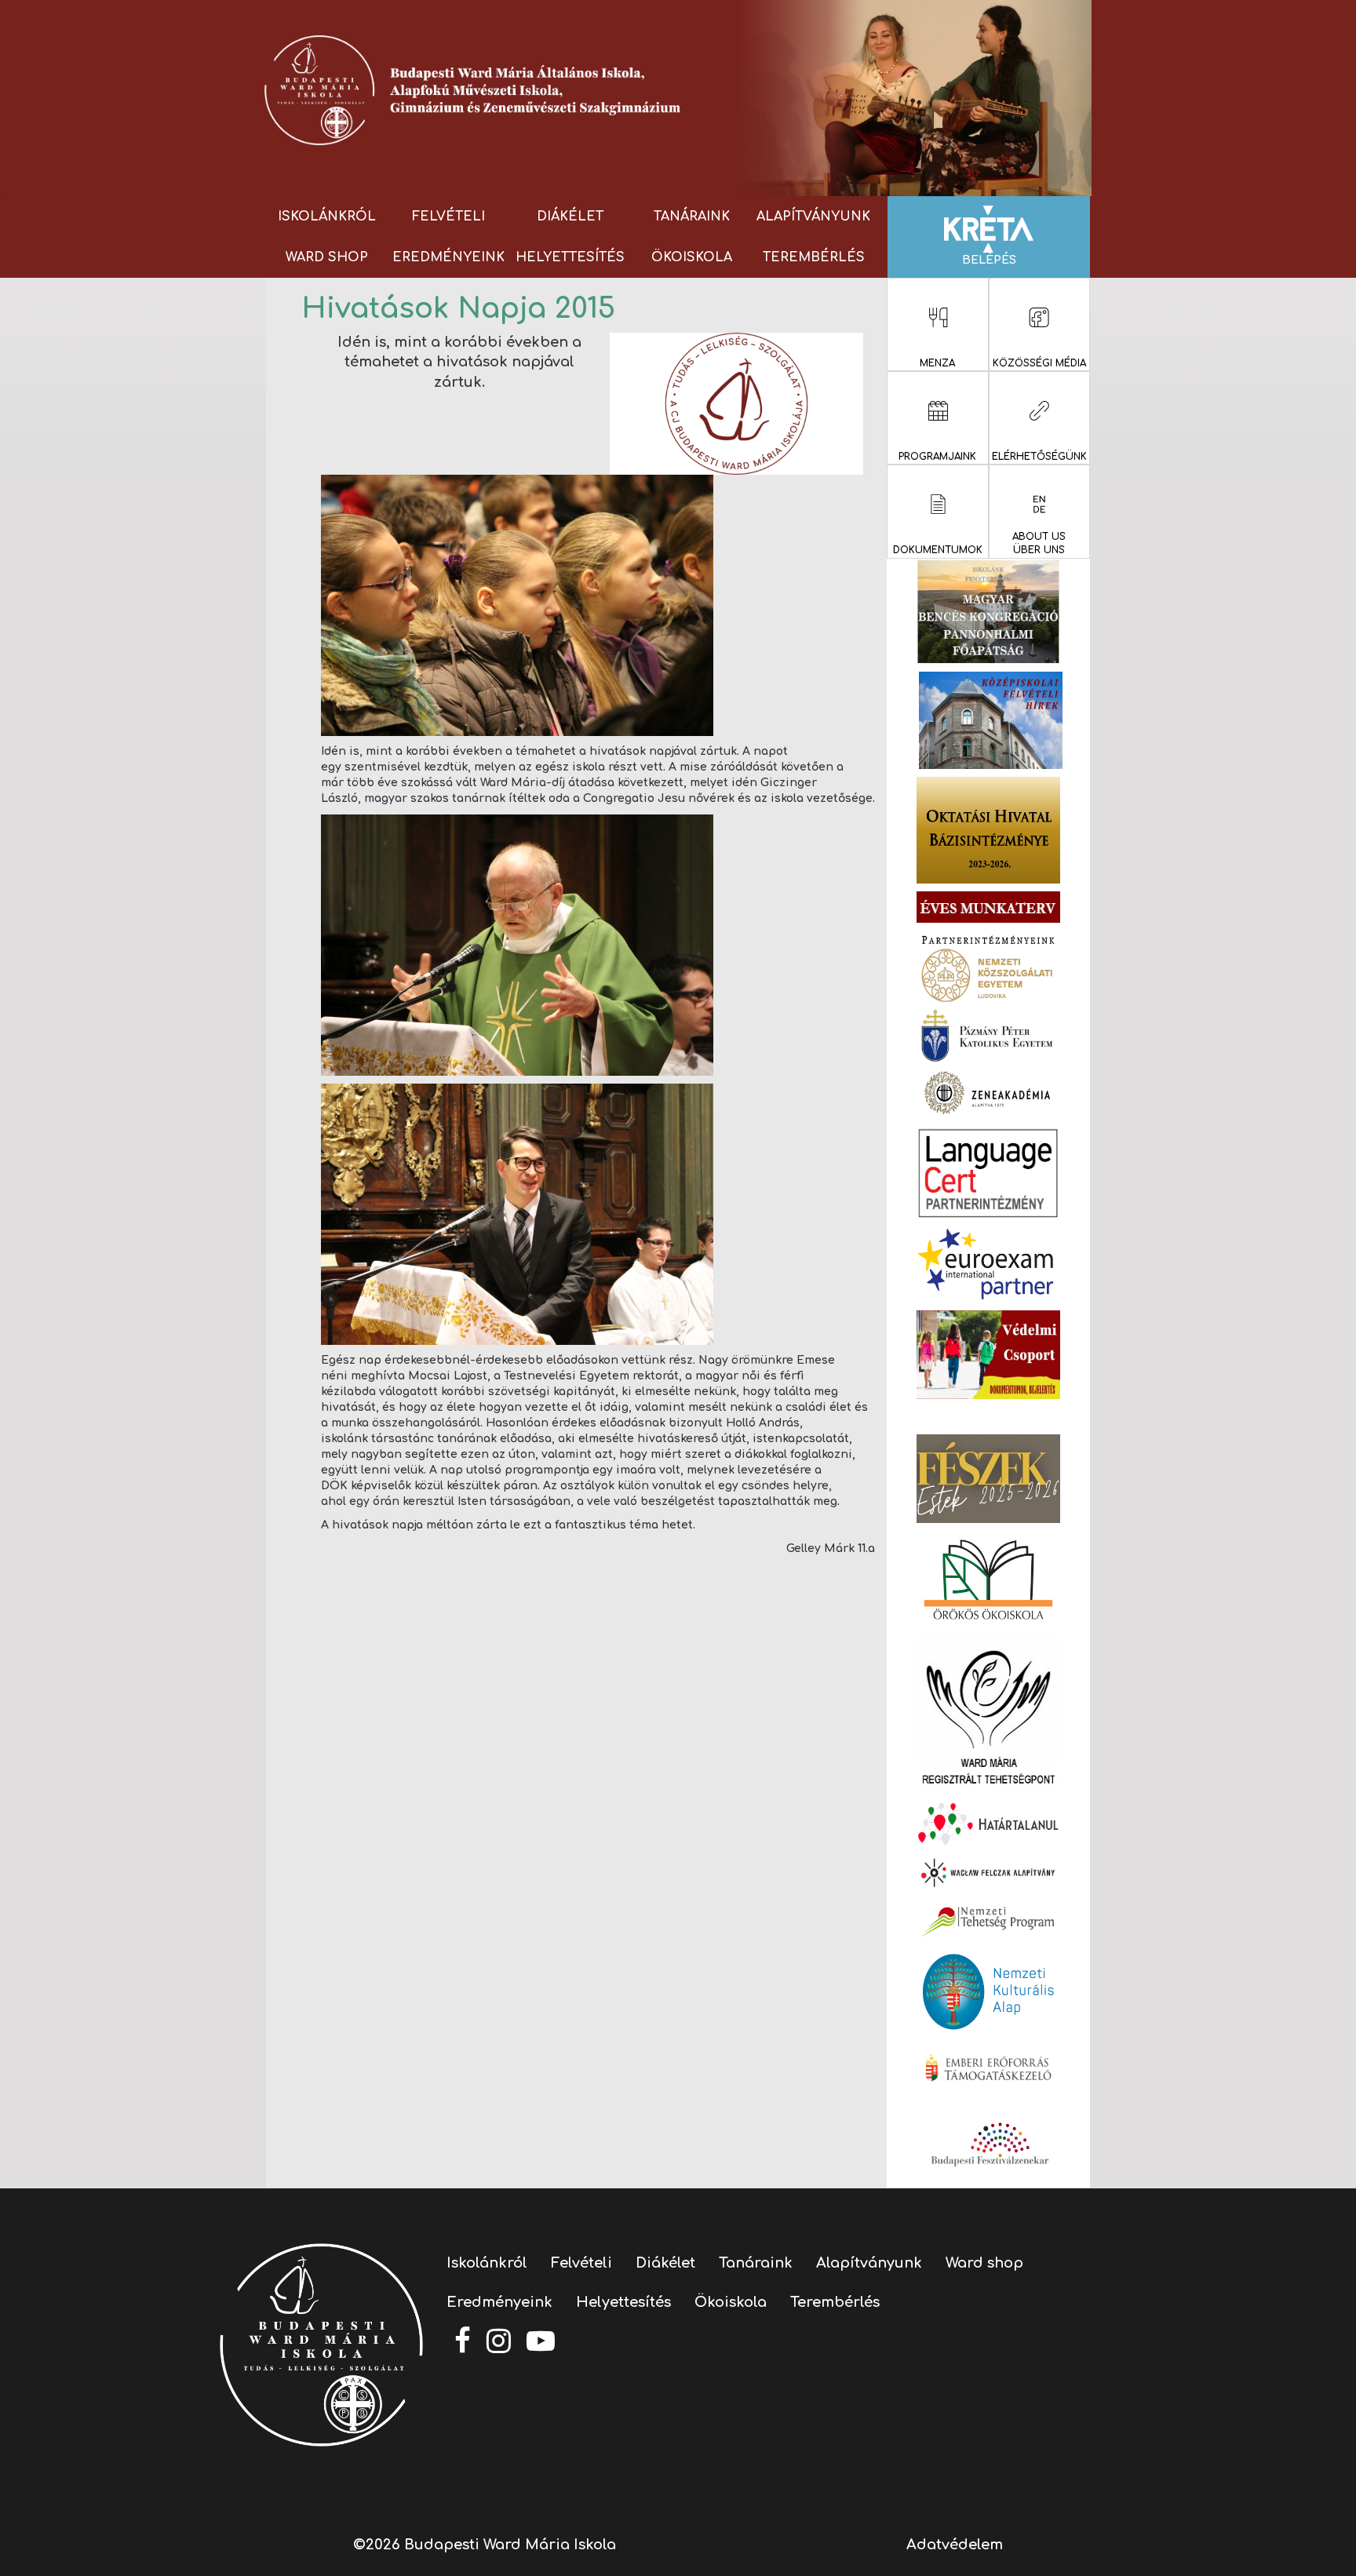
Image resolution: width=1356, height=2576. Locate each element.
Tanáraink (692, 217)
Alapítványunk (813, 217)
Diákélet (570, 217)
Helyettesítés (570, 257)
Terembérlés (814, 257)
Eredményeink (448, 257)
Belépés (989, 260)
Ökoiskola (692, 257)
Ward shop (327, 257)
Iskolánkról (327, 217)
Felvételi (448, 217)
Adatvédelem (955, 2545)
